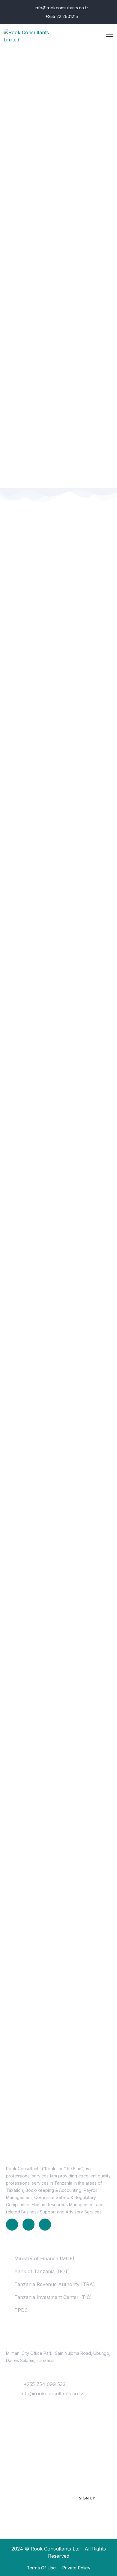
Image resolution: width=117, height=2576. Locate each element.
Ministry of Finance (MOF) (44, 2258)
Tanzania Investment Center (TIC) (53, 2297)
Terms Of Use (41, 2568)
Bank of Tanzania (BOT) (42, 2271)
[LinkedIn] (12, 2225)
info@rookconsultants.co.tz (61, 8)
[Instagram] (45, 2225)
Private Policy (76, 2568)
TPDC (21, 2310)
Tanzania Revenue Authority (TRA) (55, 2284)
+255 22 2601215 (61, 16)
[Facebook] (28, 2225)
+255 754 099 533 (45, 2384)
